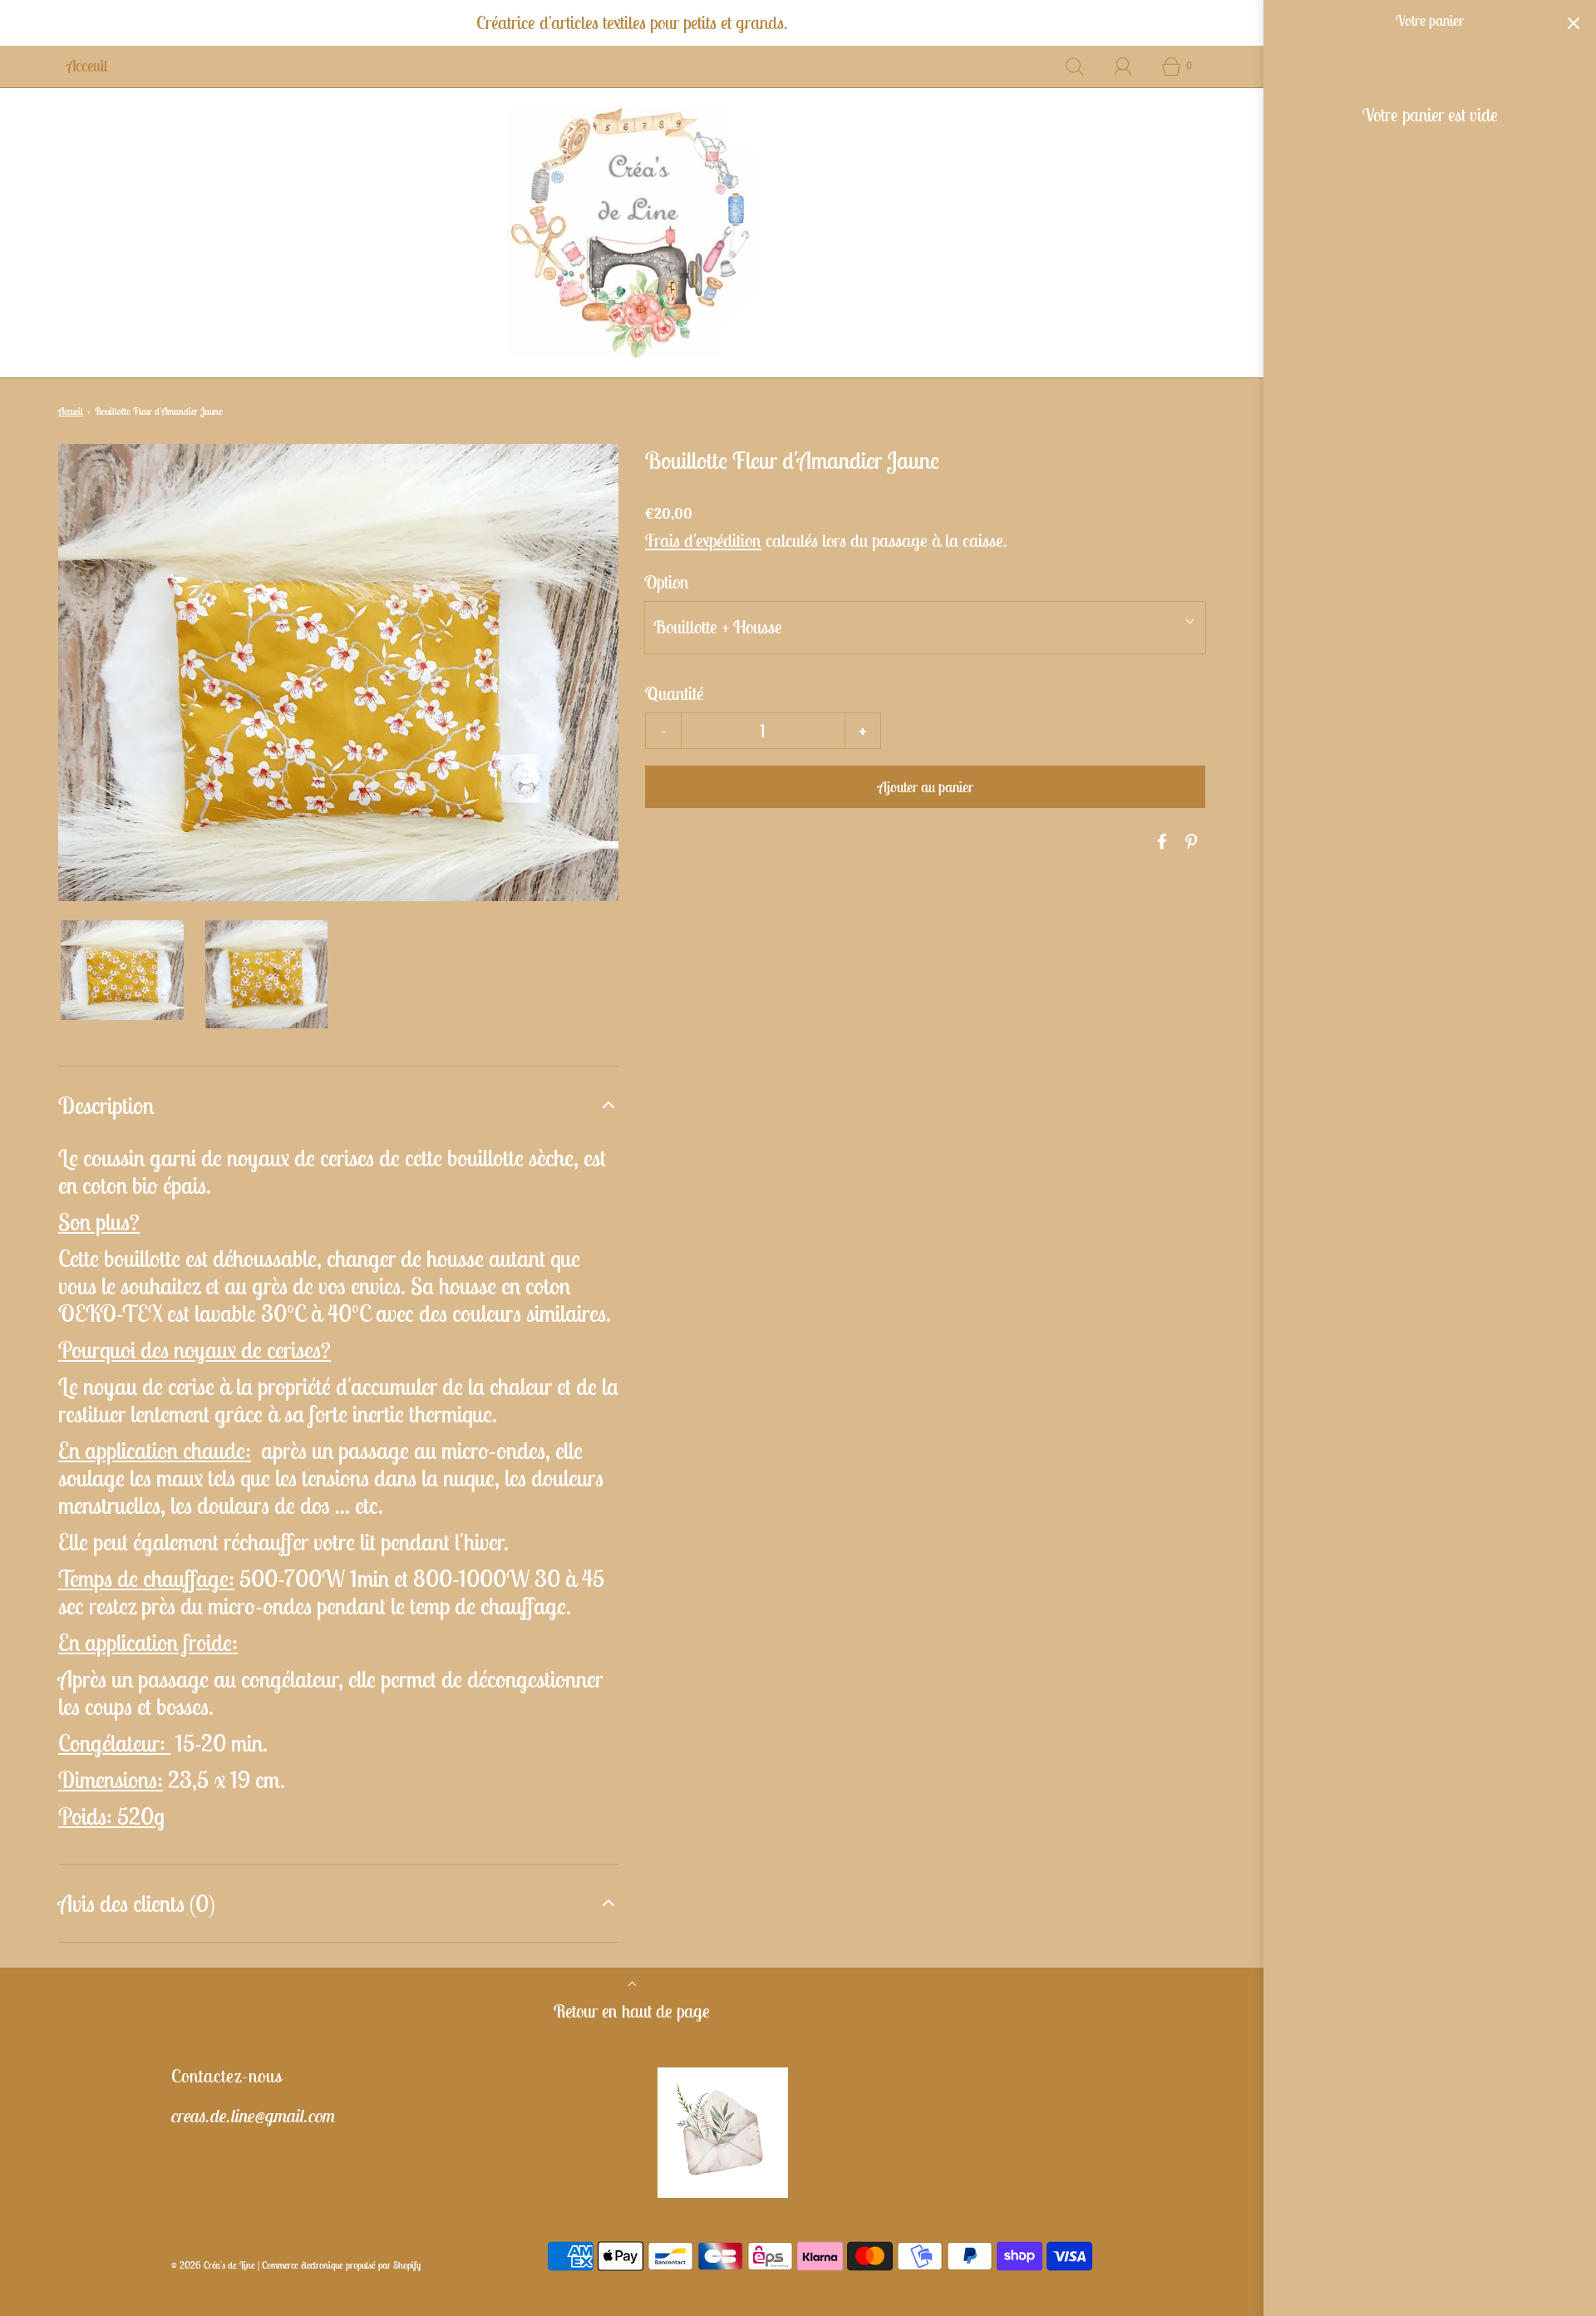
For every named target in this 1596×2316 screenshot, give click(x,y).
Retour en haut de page (632, 2011)
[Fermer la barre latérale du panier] (1573, 23)
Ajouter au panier (926, 787)
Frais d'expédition (703, 540)
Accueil (71, 411)
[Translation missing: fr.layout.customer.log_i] (1123, 67)
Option (667, 582)
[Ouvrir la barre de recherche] (1075, 67)
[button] (122, 970)
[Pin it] (1189, 841)
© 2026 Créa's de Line (213, 2265)
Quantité (675, 693)
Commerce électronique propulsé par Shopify (341, 2265)
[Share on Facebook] (1160, 841)
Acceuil (87, 66)
